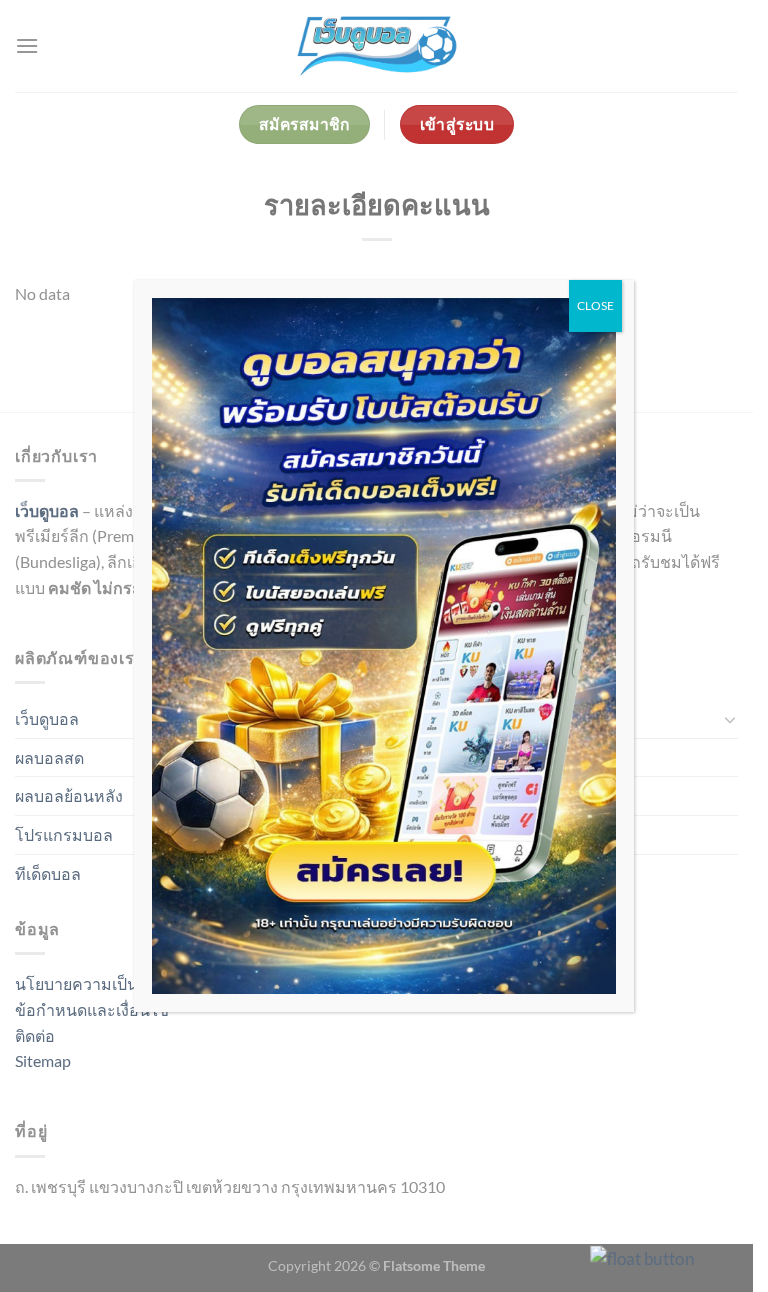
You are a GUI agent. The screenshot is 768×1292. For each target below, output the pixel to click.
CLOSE (595, 305)
